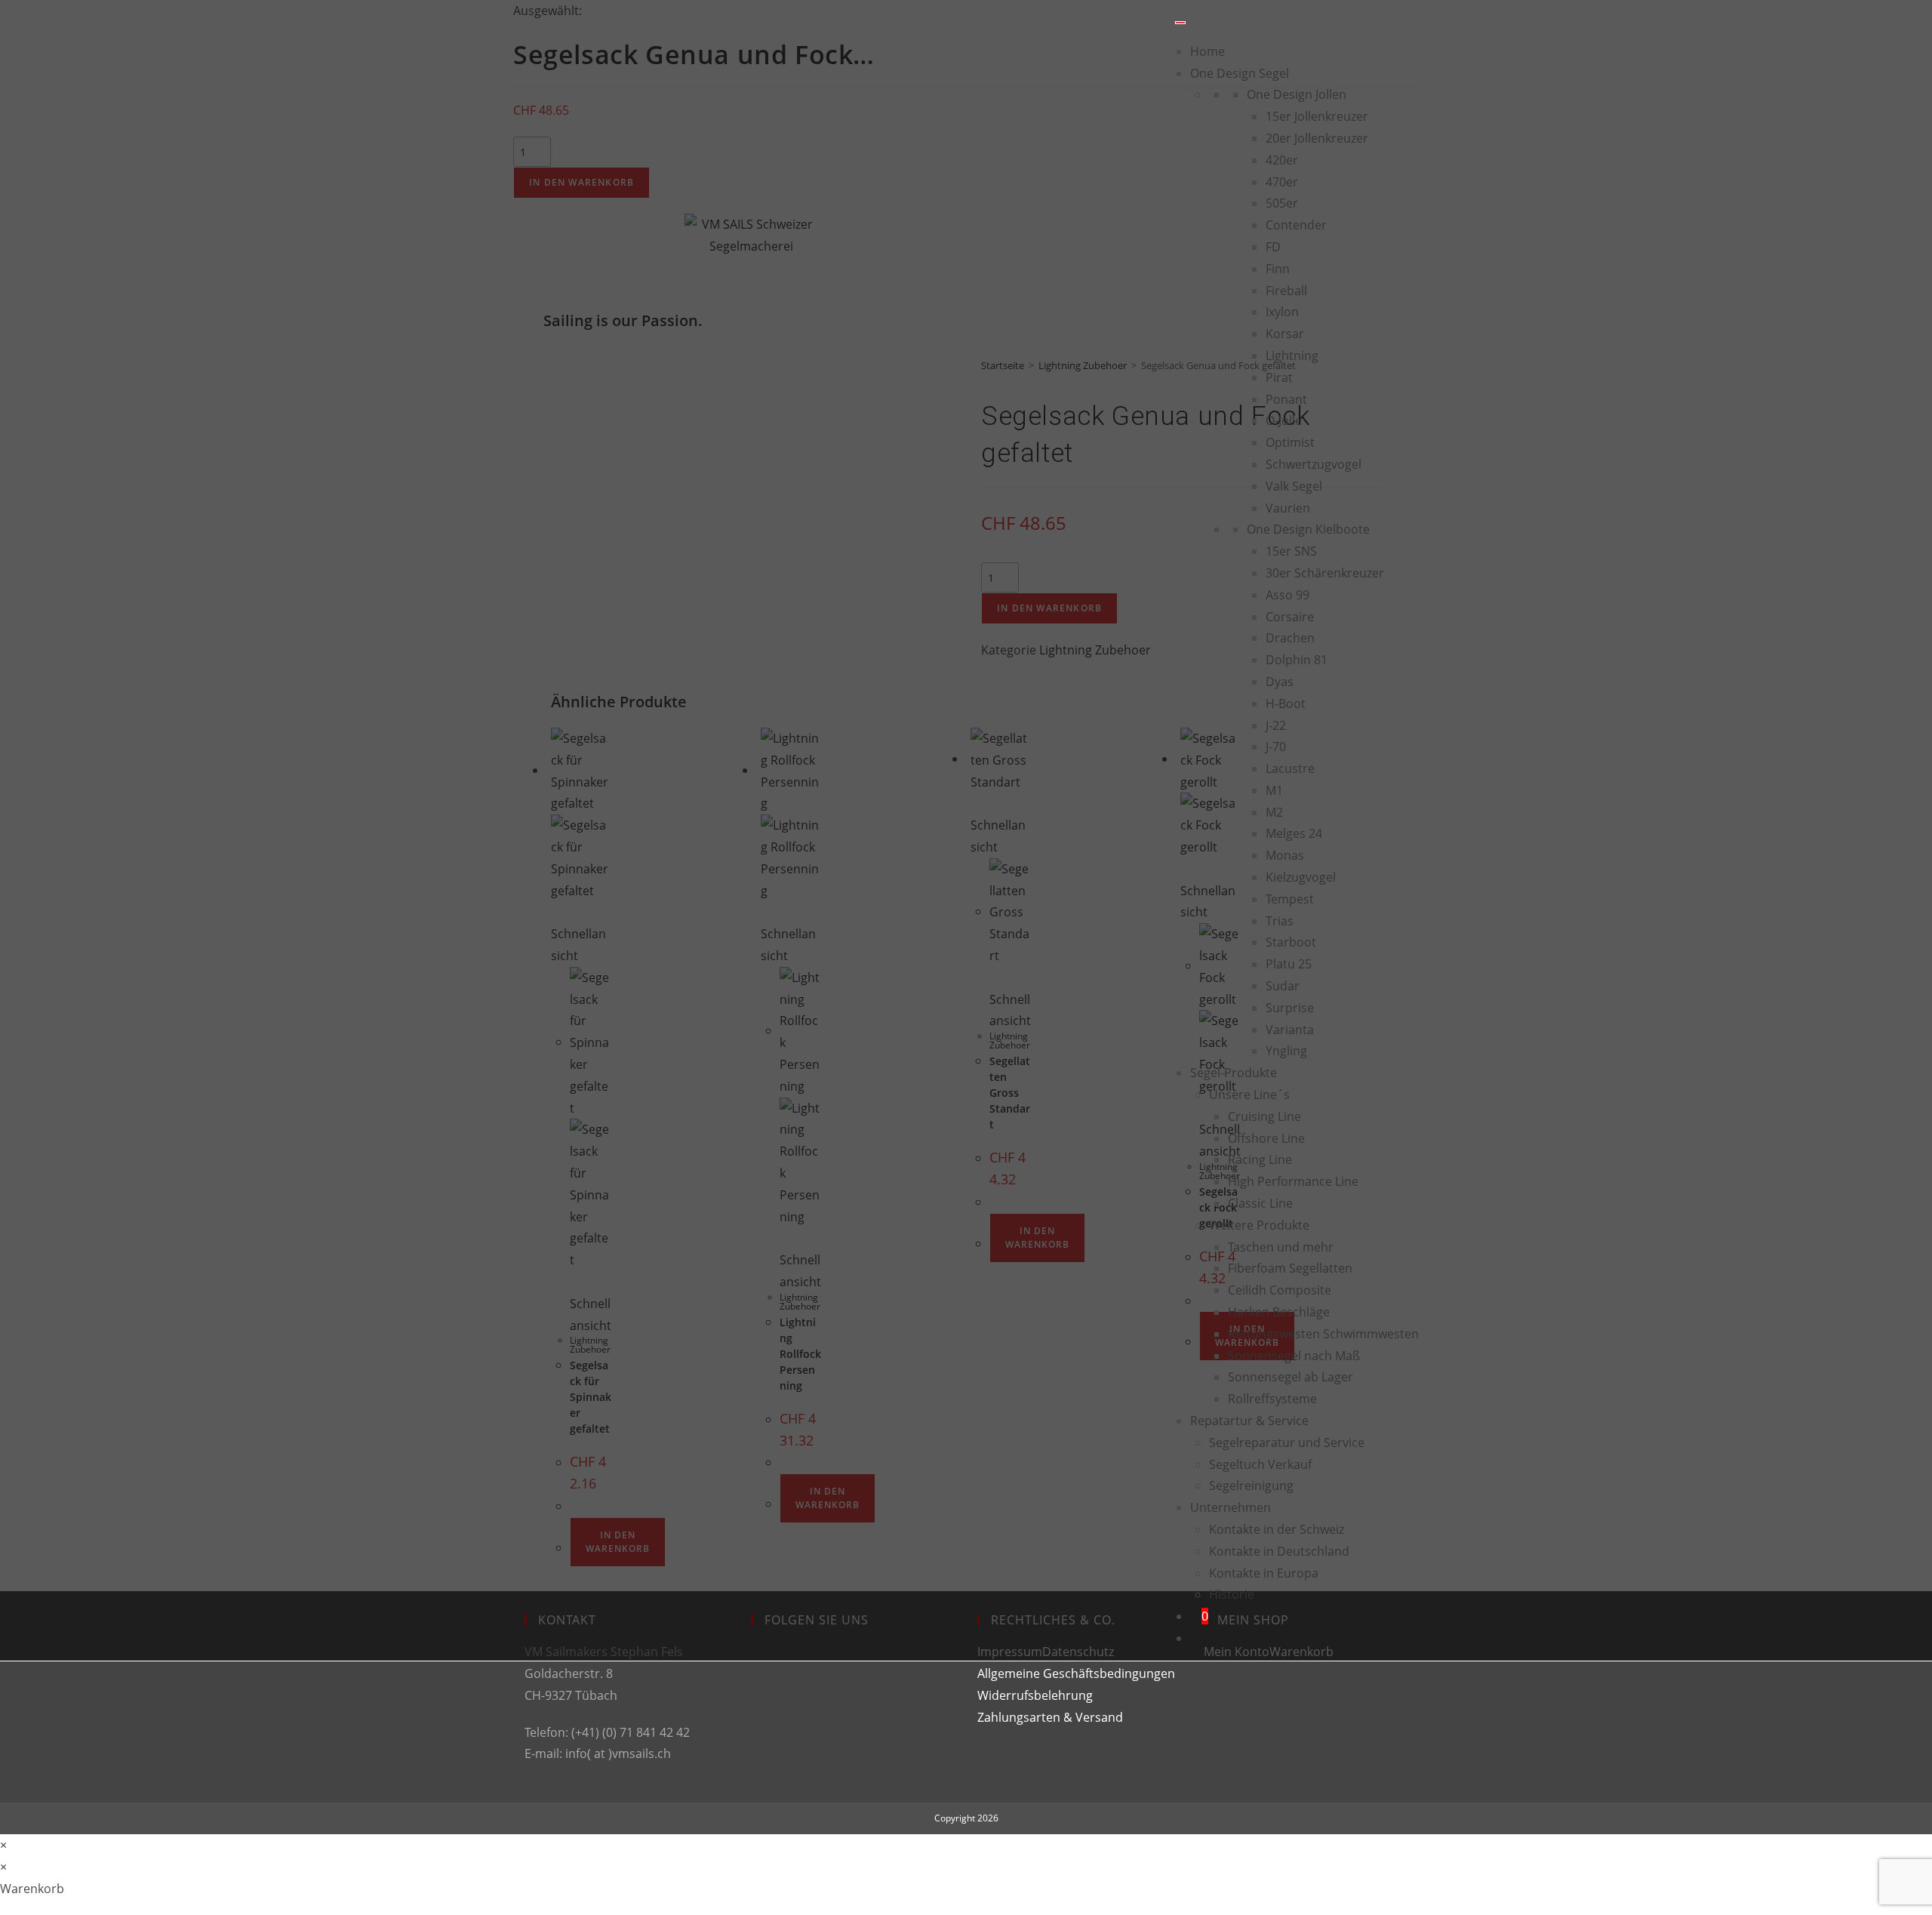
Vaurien (1288, 508)
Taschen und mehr (1281, 1247)
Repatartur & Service (1249, 1421)
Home (1207, 51)
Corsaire (1290, 617)
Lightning (1292, 356)
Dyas (1280, 682)
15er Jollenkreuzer (1317, 116)
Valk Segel (1294, 486)
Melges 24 (1294, 833)
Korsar (1285, 334)
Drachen (1290, 638)
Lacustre (1290, 768)
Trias (1280, 921)
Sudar (1283, 986)
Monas (1285, 855)
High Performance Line (1293, 1181)
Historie (1232, 1594)
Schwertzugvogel (1314, 464)
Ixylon (1282, 312)
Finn (1278, 269)
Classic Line (1260, 1203)
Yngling (1286, 1051)
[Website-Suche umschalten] (1195, 1638)
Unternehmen (1231, 1507)
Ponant (1286, 399)
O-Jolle (1284, 420)
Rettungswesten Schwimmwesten (1323, 1334)
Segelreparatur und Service (1287, 1442)
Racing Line (1260, 1159)
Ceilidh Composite (1280, 1290)
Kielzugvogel (1301, 877)
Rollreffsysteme (1272, 1399)
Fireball (1286, 291)
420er (1282, 160)
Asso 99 (1287, 595)
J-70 (1276, 747)
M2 (1274, 812)
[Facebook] (763, 1668)
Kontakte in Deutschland (1279, 1551)
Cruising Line (1264, 1116)
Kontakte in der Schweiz (1277, 1529)
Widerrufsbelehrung (1035, 1695)
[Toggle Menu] (1180, 23)
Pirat (1279, 377)
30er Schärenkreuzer (1325, 573)
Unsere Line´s (1249, 1095)
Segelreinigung (1251, 1486)
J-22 (1276, 725)
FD (1273, 247)
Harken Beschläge (1279, 1312)
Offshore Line (1266, 1138)
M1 (1274, 790)
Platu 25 (1289, 964)
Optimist (1290, 442)
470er (1282, 182)
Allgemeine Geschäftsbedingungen (1076, 1673)
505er (1282, 203)
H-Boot (1286, 704)
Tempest (1290, 899)
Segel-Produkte (1234, 1073)
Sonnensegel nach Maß (1294, 1356)
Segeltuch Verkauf (1260, 1464)
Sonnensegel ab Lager (1291, 1377)
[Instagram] (763, 1722)
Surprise (1290, 1008)
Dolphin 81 (1297, 660)
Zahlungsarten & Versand (1050, 1717)
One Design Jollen (1297, 94)
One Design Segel (1240, 73)
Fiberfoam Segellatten (1290, 1268)
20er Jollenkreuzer (1317, 138)
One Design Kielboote (1308, 529)
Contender (1296, 225)
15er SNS (1291, 551)
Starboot (1291, 942)
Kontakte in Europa (1264, 1573)
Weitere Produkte (1259, 1225)
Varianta (1290, 1030)
